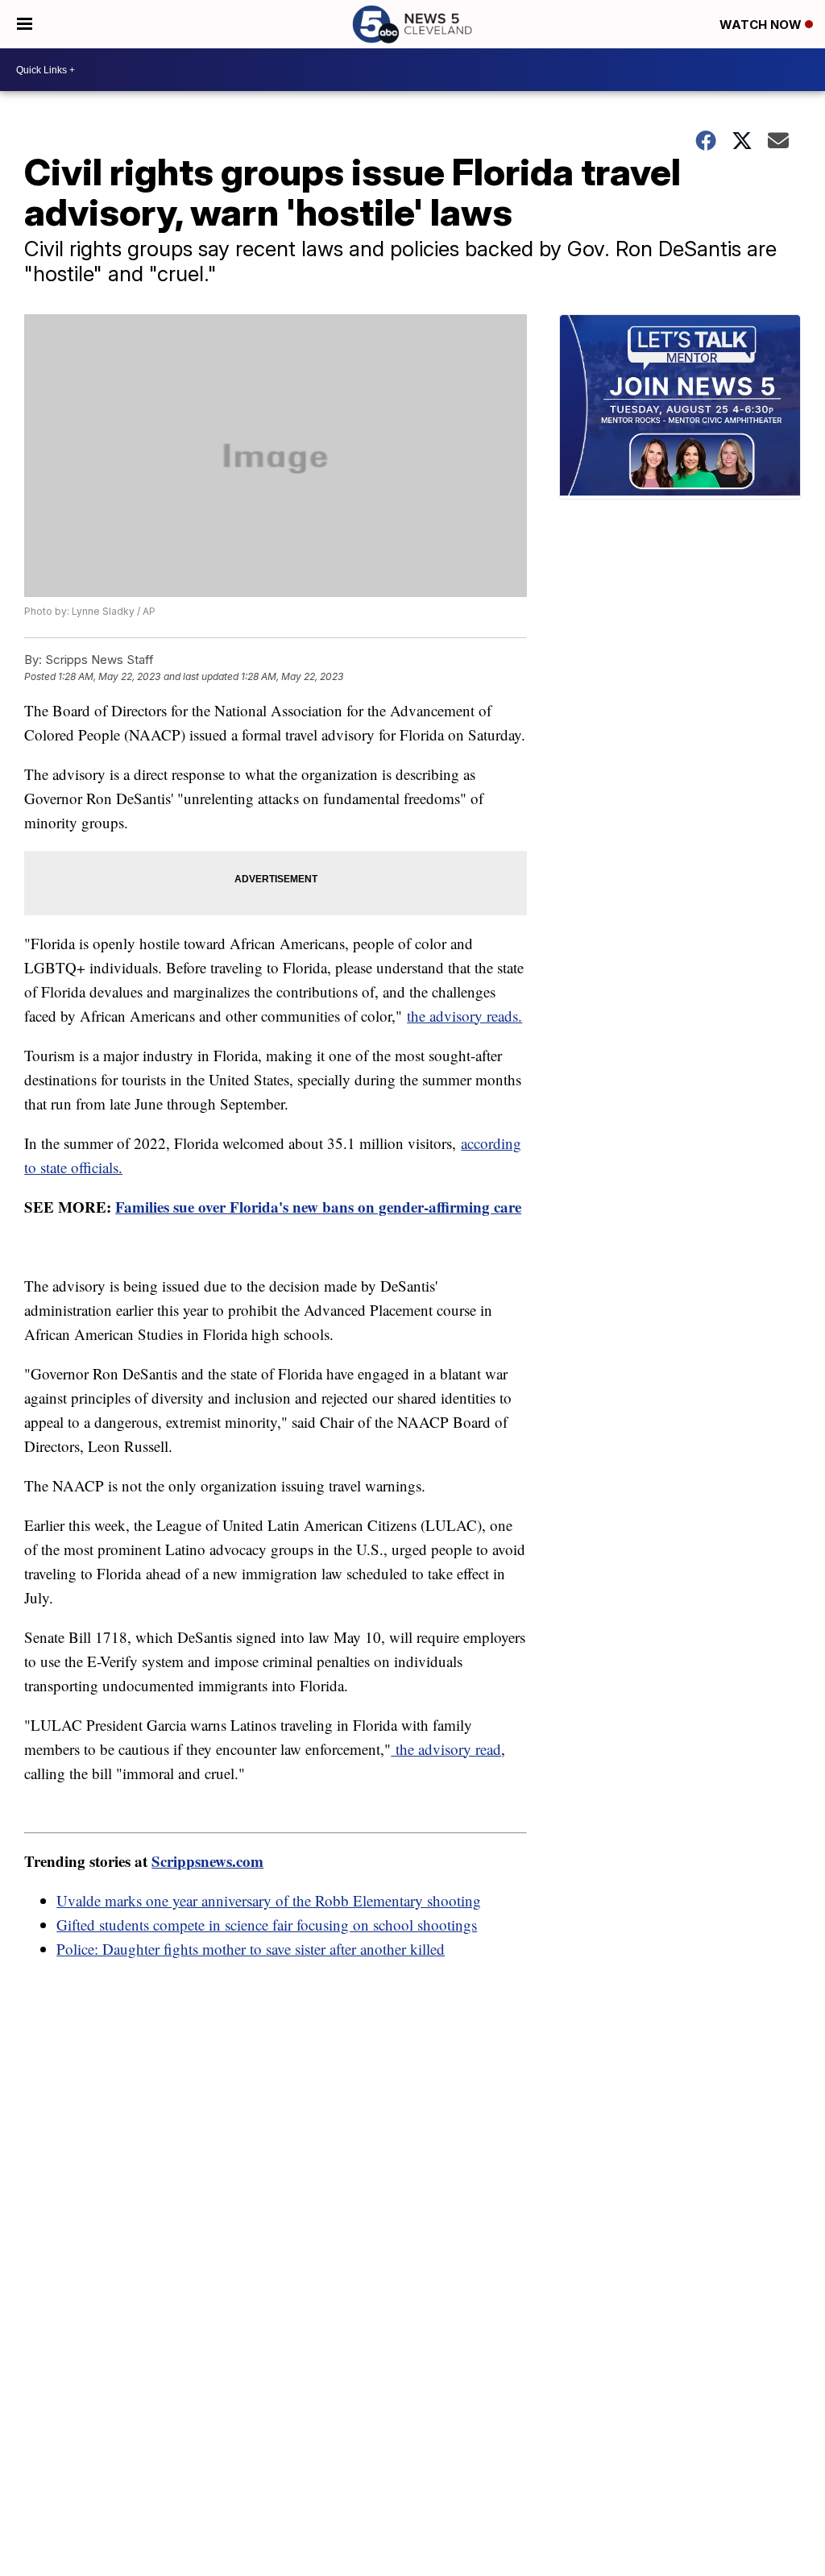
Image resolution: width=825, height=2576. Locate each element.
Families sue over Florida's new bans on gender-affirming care (318, 1207)
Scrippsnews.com (207, 1861)
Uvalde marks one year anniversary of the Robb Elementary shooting (269, 1900)
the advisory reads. (464, 1016)
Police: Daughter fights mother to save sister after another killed (251, 1949)
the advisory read (446, 1749)
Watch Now (762, 25)
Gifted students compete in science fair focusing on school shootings (267, 1925)
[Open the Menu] (25, 24)
